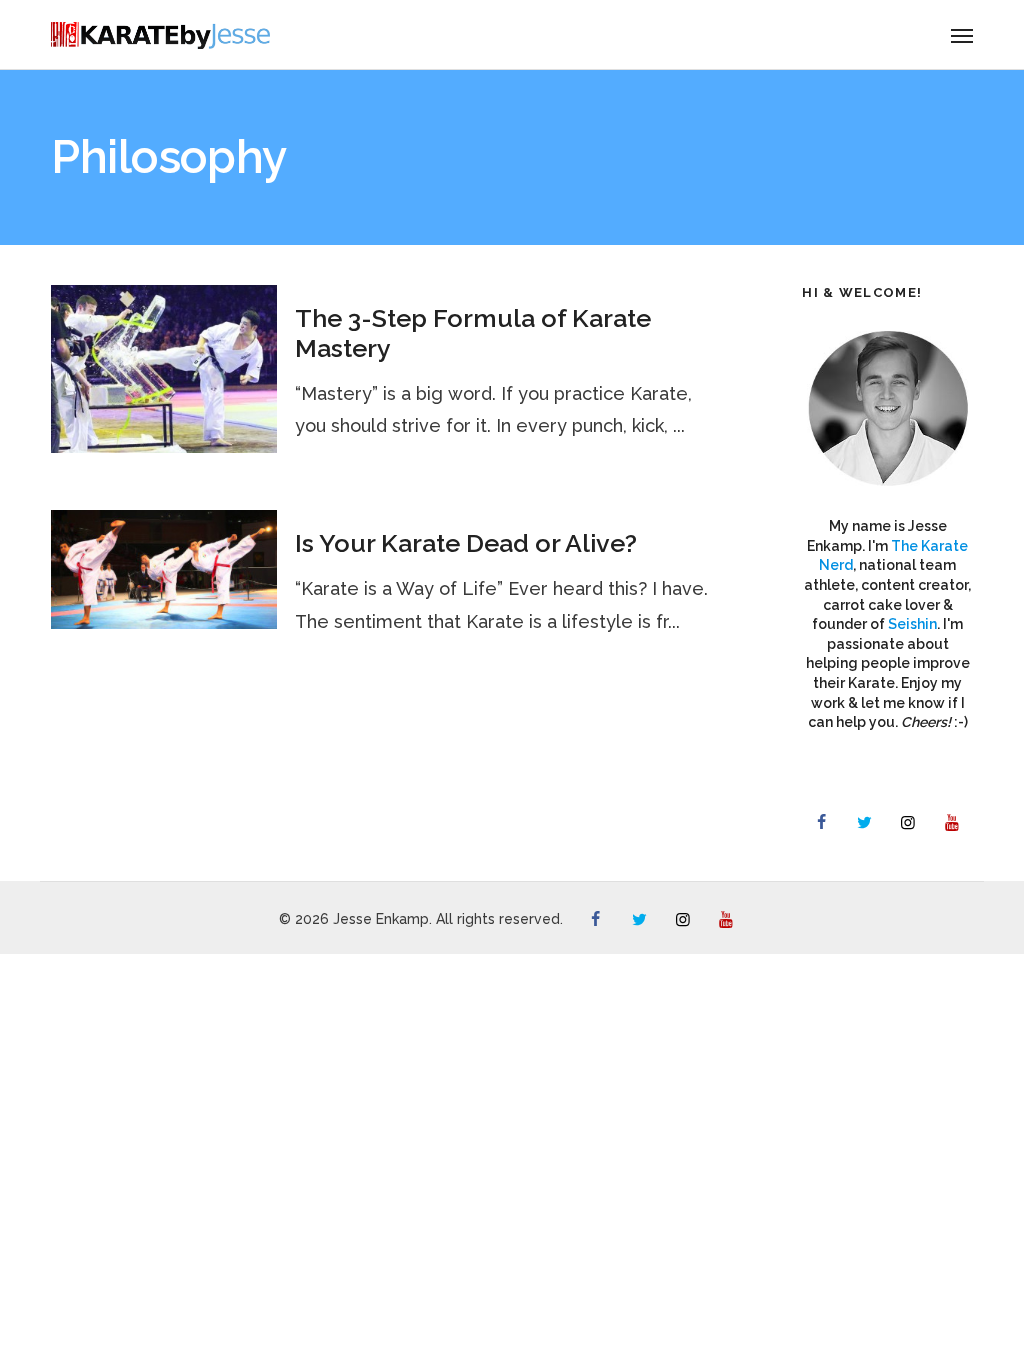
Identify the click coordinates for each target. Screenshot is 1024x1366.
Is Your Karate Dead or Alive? (466, 543)
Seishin (912, 624)
